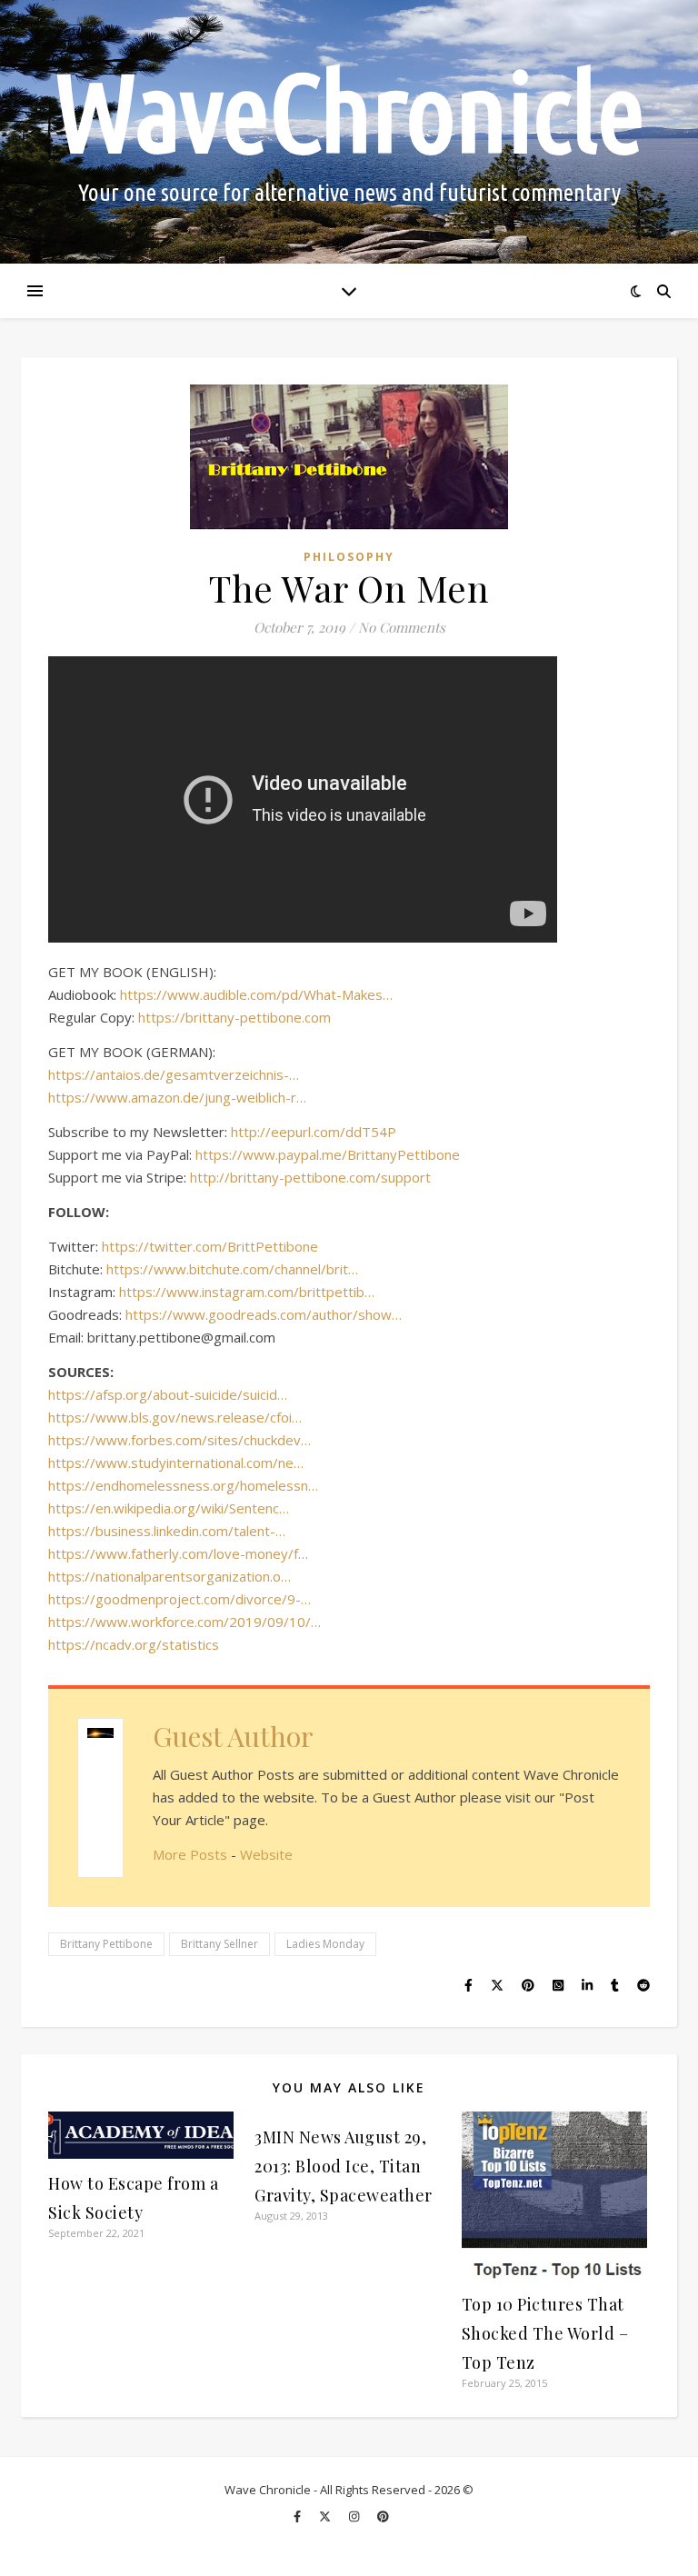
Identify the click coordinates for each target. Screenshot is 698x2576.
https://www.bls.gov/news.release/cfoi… (175, 1417)
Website (266, 1854)
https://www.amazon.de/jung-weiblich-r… (177, 1097)
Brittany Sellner (219, 1944)
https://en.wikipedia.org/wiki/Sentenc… (169, 1508)
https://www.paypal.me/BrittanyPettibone (328, 1154)
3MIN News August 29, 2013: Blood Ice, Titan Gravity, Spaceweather (344, 2166)
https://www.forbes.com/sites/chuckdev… (179, 1440)
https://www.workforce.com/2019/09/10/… (184, 1622)
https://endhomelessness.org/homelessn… (183, 1485)
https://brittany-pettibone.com (234, 1017)
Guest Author (233, 1736)
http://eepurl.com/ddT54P (314, 1132)
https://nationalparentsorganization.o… (170, 1576)
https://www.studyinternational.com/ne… (176, 1463)
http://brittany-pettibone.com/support (310, 1177)
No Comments (402, 627)
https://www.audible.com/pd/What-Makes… (256, 994)
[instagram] (355, 2516)
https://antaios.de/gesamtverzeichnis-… (174, 1074)
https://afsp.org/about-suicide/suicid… (168, 1394)
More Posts (190, 1854)
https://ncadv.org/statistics (134, 1644)
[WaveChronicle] (349, 132)
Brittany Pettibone (106, 1944)
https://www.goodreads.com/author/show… (264, 1314)
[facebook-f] (299, 2516)
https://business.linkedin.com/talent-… (167, 1531)
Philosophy (349, 557)
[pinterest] (383, 2516)
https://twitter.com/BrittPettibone (210, 1246)
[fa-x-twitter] (326, 2516)
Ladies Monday (325, 1944)
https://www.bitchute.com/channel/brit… (232, 1269)
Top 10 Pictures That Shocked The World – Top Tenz (545, 2333)
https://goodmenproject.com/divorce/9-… (179, 1599)
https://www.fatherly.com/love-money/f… (178, 1553)
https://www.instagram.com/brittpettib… (247, 1292)
